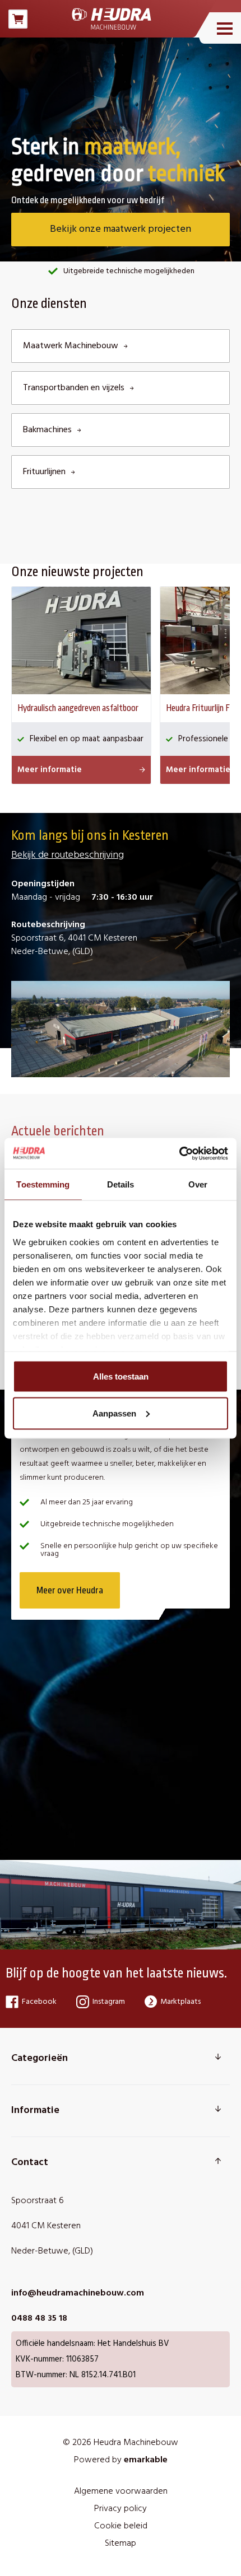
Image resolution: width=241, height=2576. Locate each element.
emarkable (146, 2460)
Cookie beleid (121, 2526)
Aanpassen (114, 1413)
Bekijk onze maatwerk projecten (121, 229)
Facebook (39, 2002)
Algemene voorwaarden (121, 2491)
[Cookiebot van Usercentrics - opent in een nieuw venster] (179, 1153)
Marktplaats (180, 2002)
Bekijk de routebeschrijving (68, 855)
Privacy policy (121, 2509)
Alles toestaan (121, 1376)
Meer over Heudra (70, 1590)
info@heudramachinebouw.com (78, 2293)
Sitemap (121, 2544)
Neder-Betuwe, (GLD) (52, 2251)
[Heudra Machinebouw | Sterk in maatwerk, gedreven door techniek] (112, 19)
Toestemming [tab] (43, 1184)
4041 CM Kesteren (46, 2226)
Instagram (109, 2002)
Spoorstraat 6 (38, 2201)
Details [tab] (121, 1184)
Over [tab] (198, 1184)
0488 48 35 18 (39, 2318)
